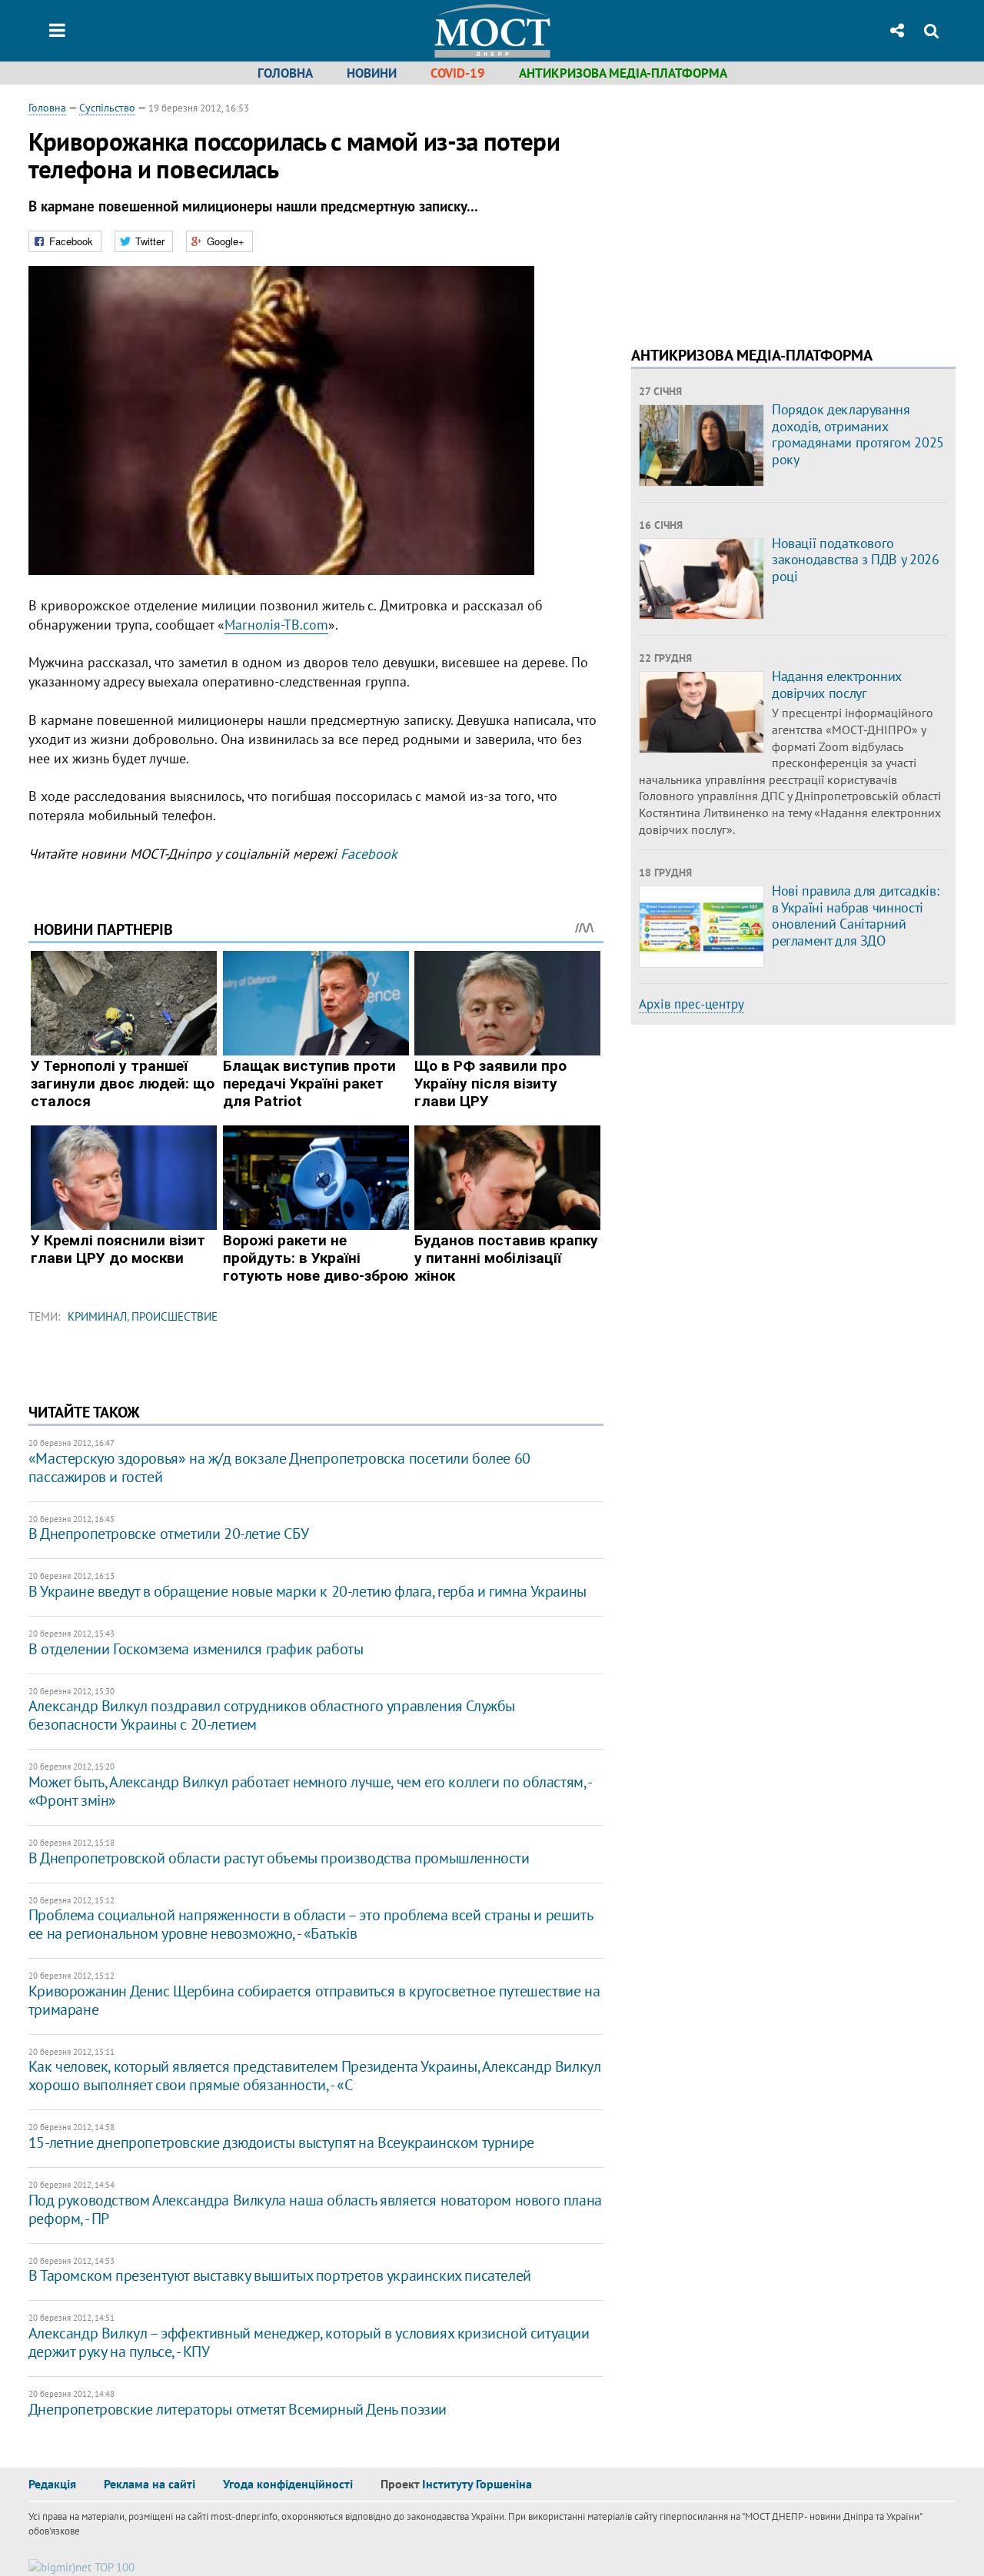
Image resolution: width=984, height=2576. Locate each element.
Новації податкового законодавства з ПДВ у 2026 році (856, 560)
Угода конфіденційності (288, 2484)
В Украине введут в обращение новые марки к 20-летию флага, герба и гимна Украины (307, 1591)
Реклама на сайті (150, 2484)
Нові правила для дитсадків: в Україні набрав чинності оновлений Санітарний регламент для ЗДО (855, 916)
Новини (372, 73)
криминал (97, 1316)
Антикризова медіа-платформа (623, 73)
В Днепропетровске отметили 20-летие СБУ (168, 1534)
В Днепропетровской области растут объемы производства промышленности (279, 1858)
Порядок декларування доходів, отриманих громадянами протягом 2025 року (858, 434)
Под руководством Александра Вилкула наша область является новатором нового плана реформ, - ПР (315, 2209)
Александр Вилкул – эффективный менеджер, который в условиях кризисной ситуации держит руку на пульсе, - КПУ (309, 2342)
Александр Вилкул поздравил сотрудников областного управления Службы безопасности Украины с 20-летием (272, 1715)
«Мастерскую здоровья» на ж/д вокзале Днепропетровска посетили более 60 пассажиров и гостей (279, 1467)
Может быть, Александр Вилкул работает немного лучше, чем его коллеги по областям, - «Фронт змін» (310, 1791)
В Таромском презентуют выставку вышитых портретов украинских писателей (280, 2275)
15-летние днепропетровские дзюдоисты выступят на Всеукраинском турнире (281, 2142)
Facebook (369, 854)
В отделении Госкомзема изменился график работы (196, 1649)
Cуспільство (107, 108)
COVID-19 (458, 73)
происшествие (175, 1316)
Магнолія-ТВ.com (276, 625)
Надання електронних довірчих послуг (837, 685)
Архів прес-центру (691, 1004)
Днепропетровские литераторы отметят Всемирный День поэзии (238, 2409)
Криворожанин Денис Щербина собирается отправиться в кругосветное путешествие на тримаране (314, 2000)
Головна (285, 73)
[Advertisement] (760, 208)
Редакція (52, 2484)
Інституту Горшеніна (477, 2484)
